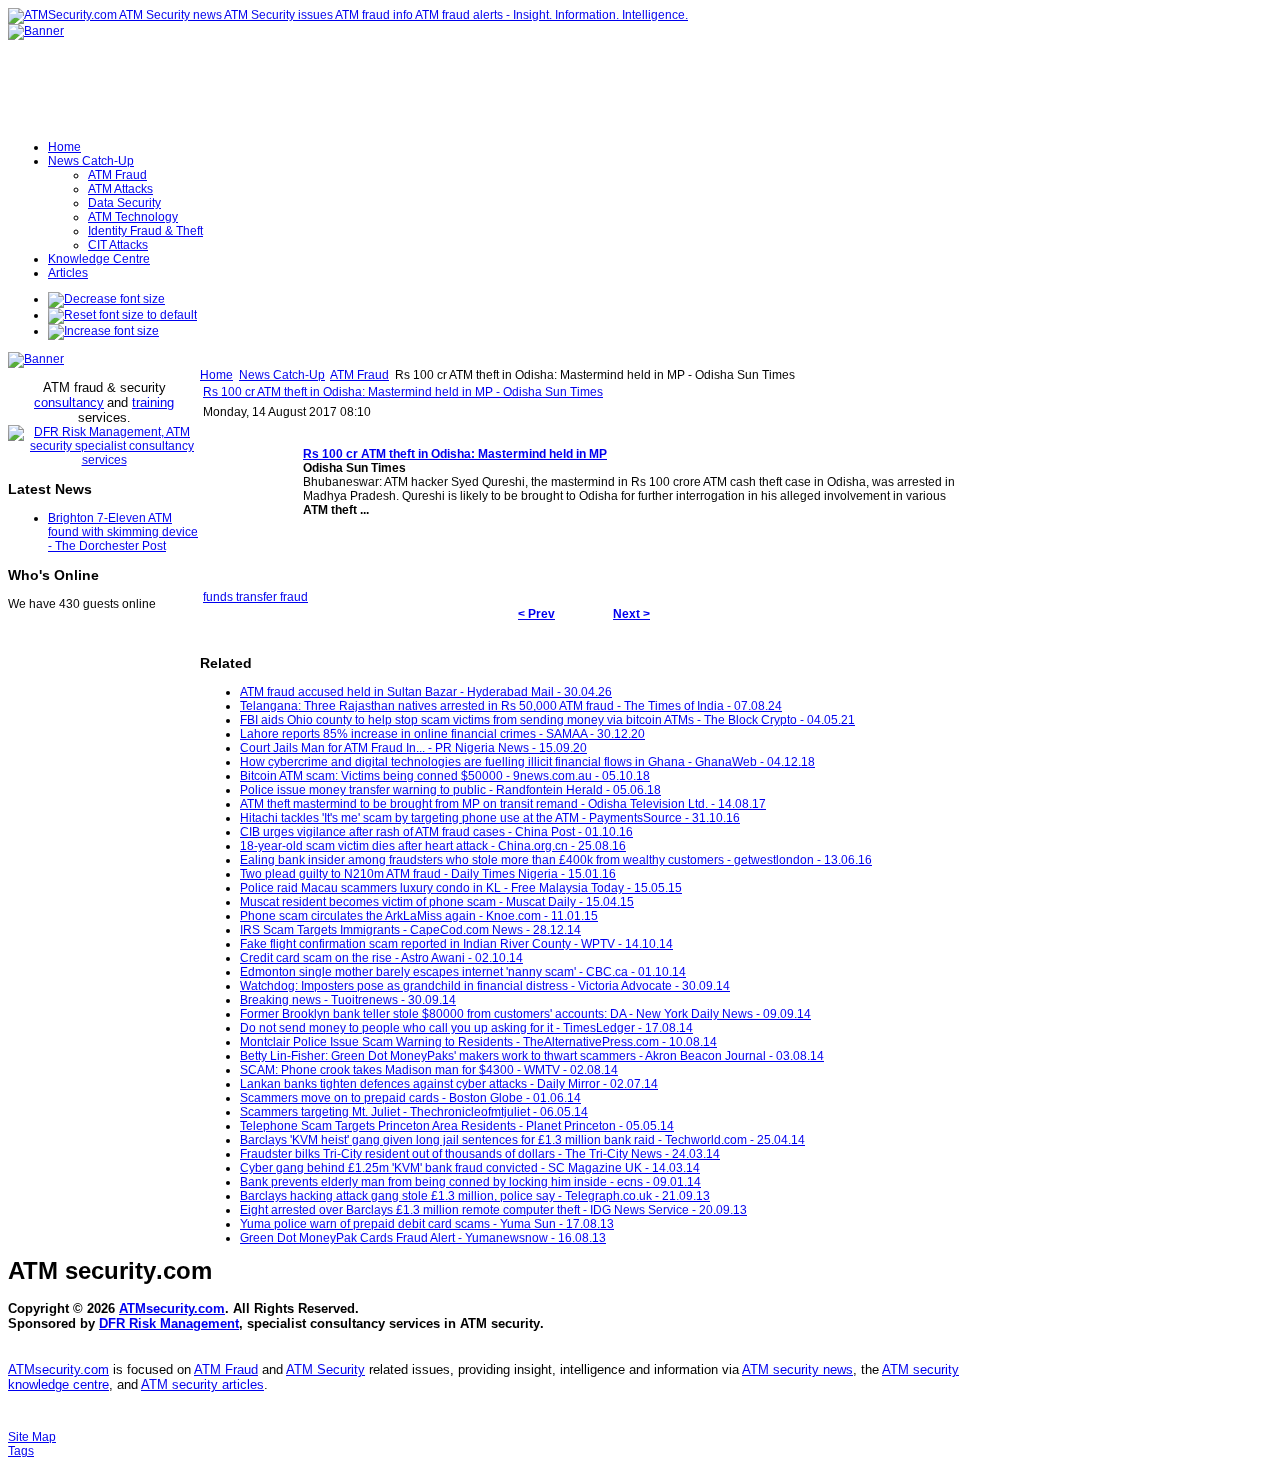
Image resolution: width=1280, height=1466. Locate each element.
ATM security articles (202, 1384)
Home (216, 375)
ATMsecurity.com (172, 1308)
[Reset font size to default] (122, 315)
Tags (21, 1451)
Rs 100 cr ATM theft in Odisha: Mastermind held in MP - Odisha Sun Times (403, 392)
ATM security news (797, 1369)
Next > (631, 614)
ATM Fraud (359, 375)
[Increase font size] (103, 331)
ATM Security (325, 1369)
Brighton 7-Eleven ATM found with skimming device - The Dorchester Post (123, 532)
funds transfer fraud (255, 597)
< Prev (536, 614)
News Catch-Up (282, 375)
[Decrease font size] (106, 299)
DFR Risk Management (169, 1323)
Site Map (32, 1437)
